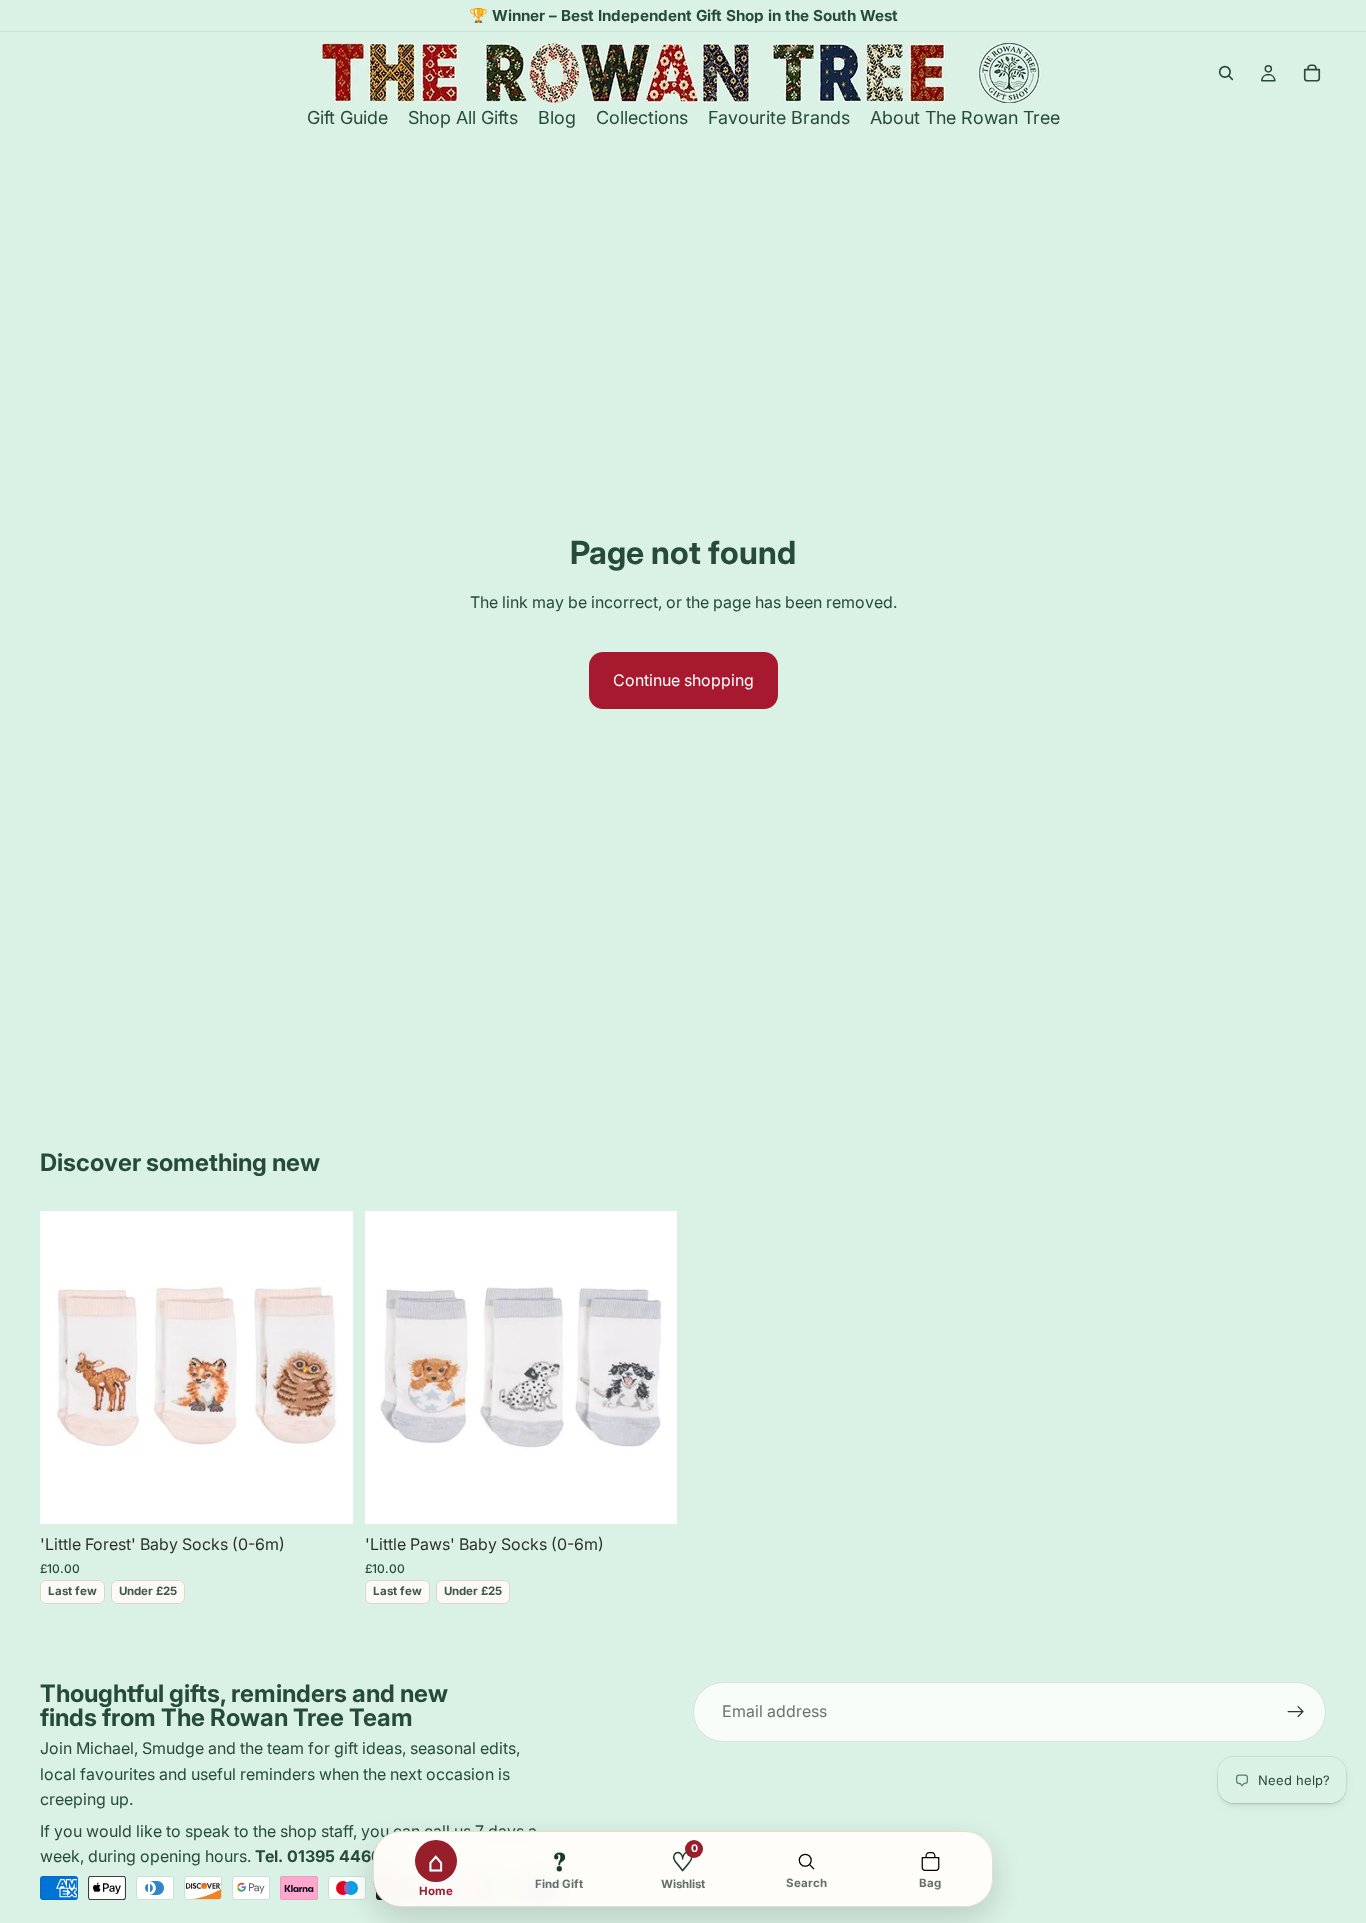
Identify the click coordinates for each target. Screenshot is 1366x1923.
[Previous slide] (70, 1367)
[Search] (1226, 73)
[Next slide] (323, 1367)
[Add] (322, 1493)
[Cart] (1312, 73)
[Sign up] (1296, 1712)
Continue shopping (683, 680)
